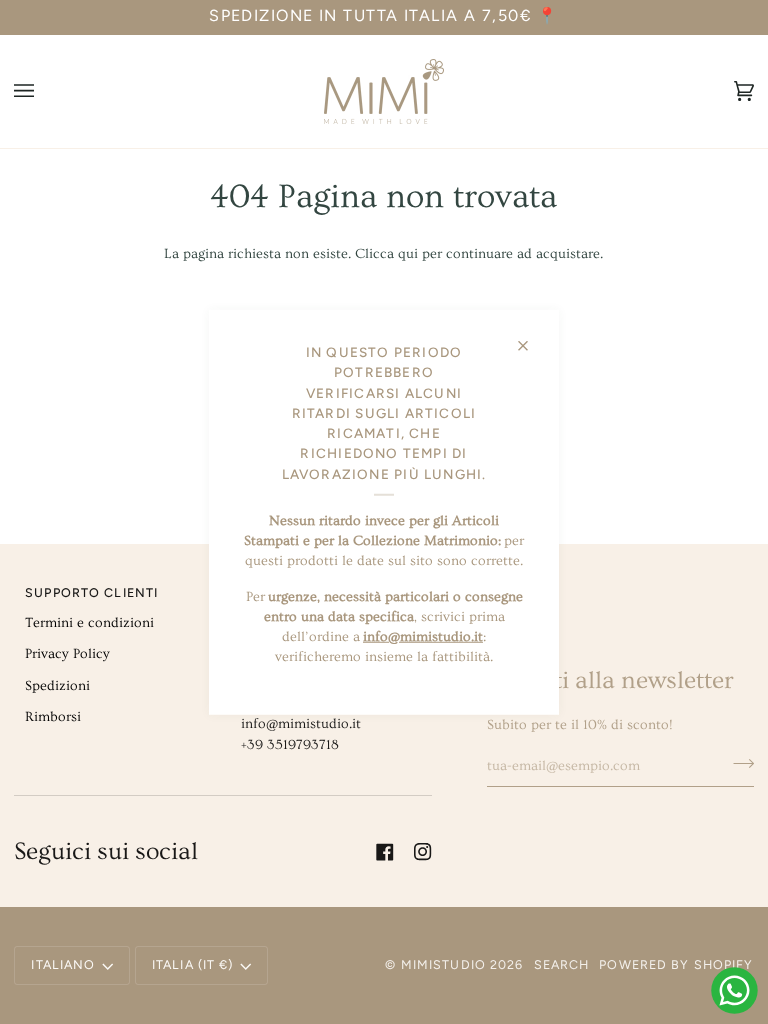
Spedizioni (57, 686)
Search (562, 964)
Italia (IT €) (193, 964)
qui (408, 254)
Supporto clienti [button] (91, 592)
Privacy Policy (67, 654)
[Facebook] (385, 852)
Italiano (63, 964)
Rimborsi (53, 717)
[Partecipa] (737, 763)
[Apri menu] (44, 91)
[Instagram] (423, 852)
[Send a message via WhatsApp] (734, 990)
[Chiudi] (531, 337)
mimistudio (443, 964)
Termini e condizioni (89, 623)
